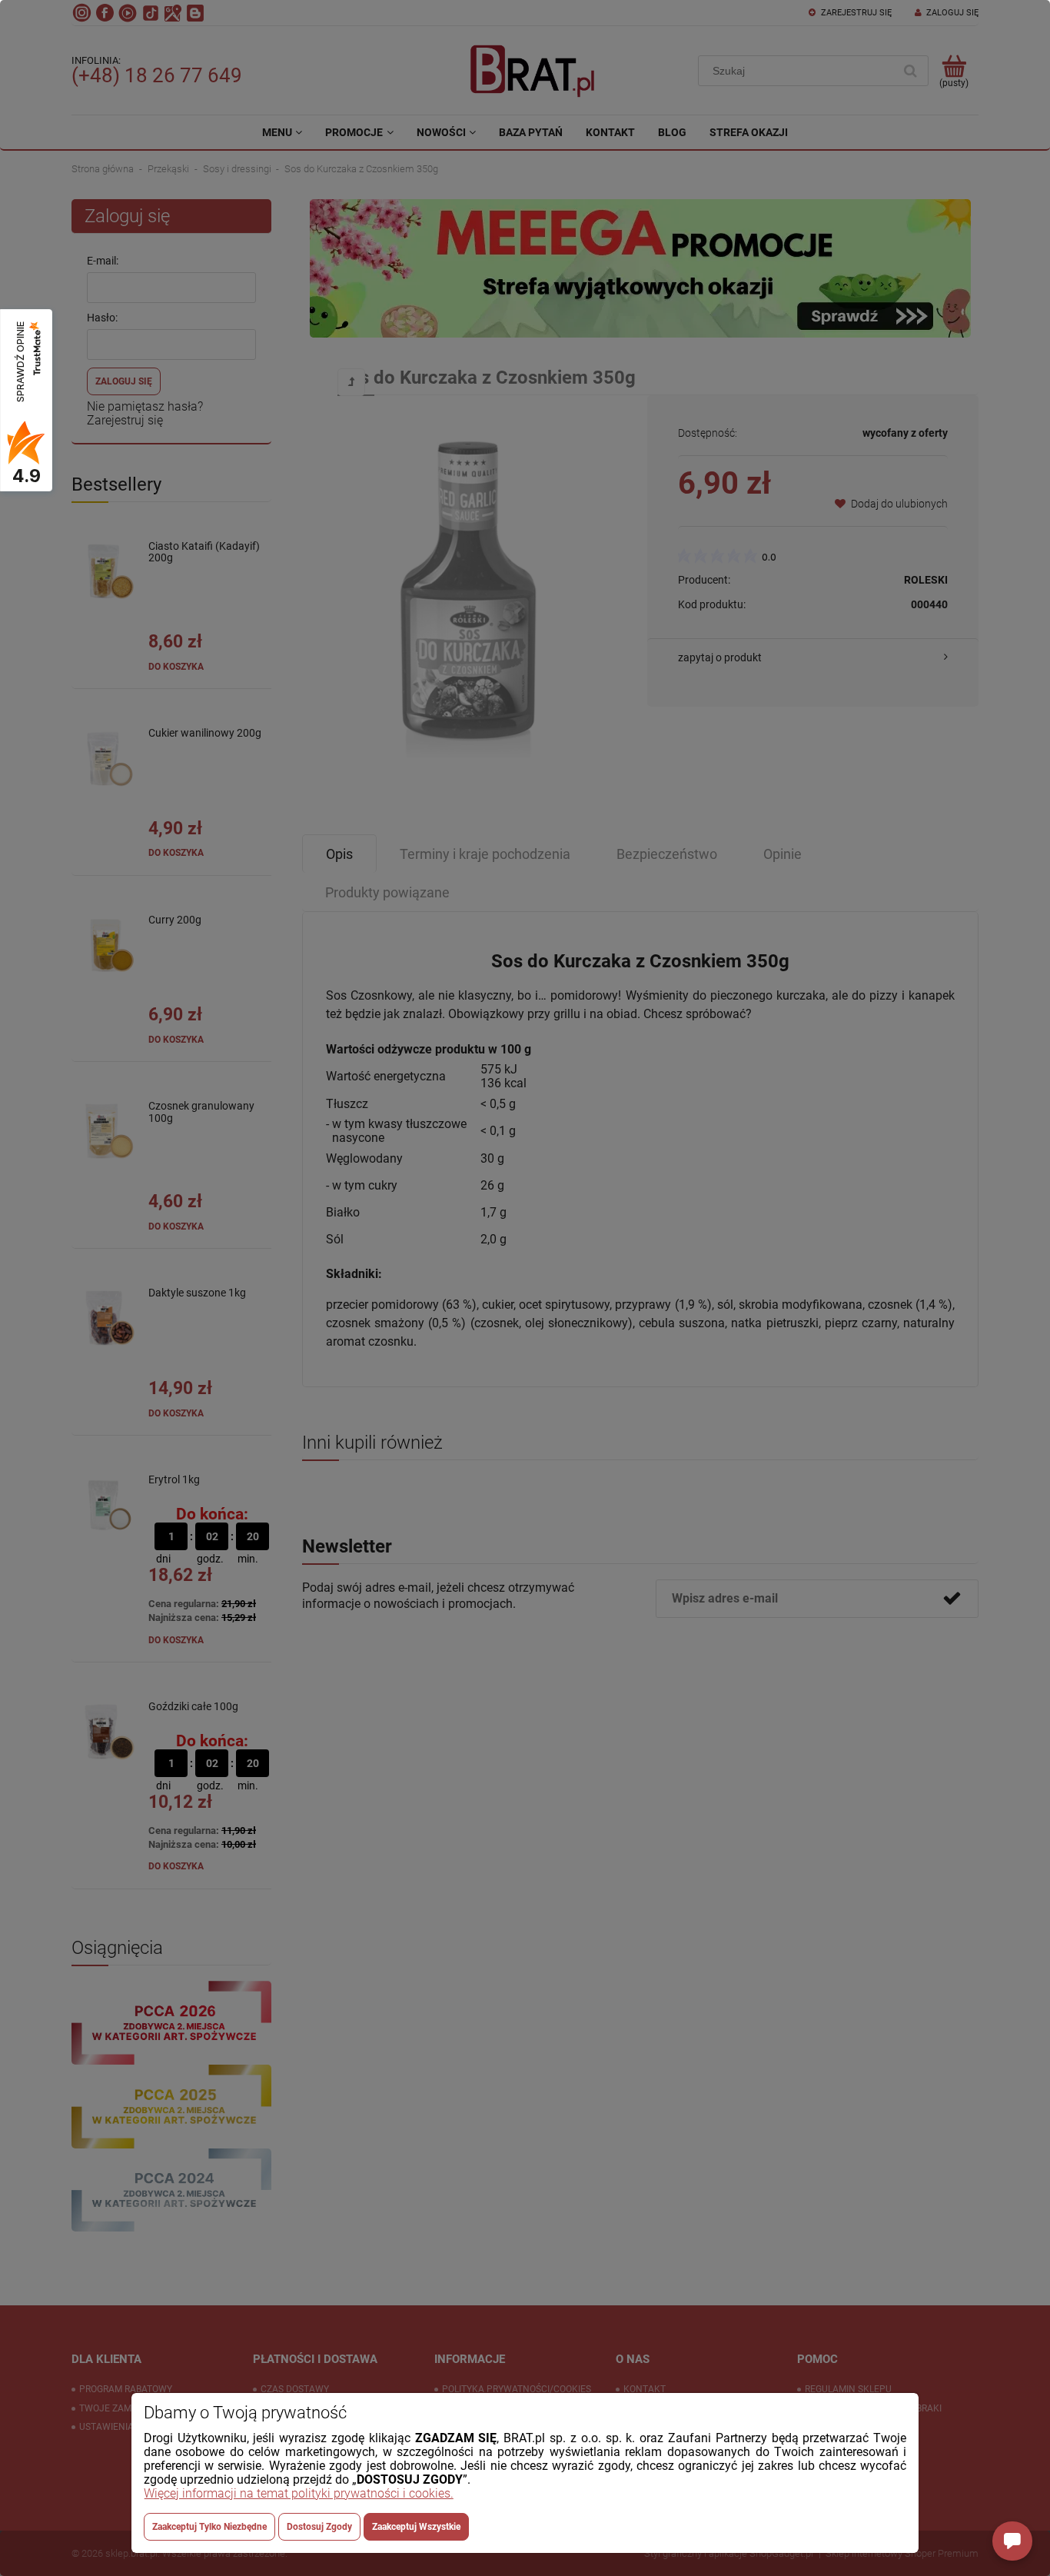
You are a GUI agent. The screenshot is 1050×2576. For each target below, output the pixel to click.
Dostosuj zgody (319, 2527)
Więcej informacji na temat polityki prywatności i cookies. (299, 2493)
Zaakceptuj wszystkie (416, 2527)
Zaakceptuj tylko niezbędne (209, 2527)
